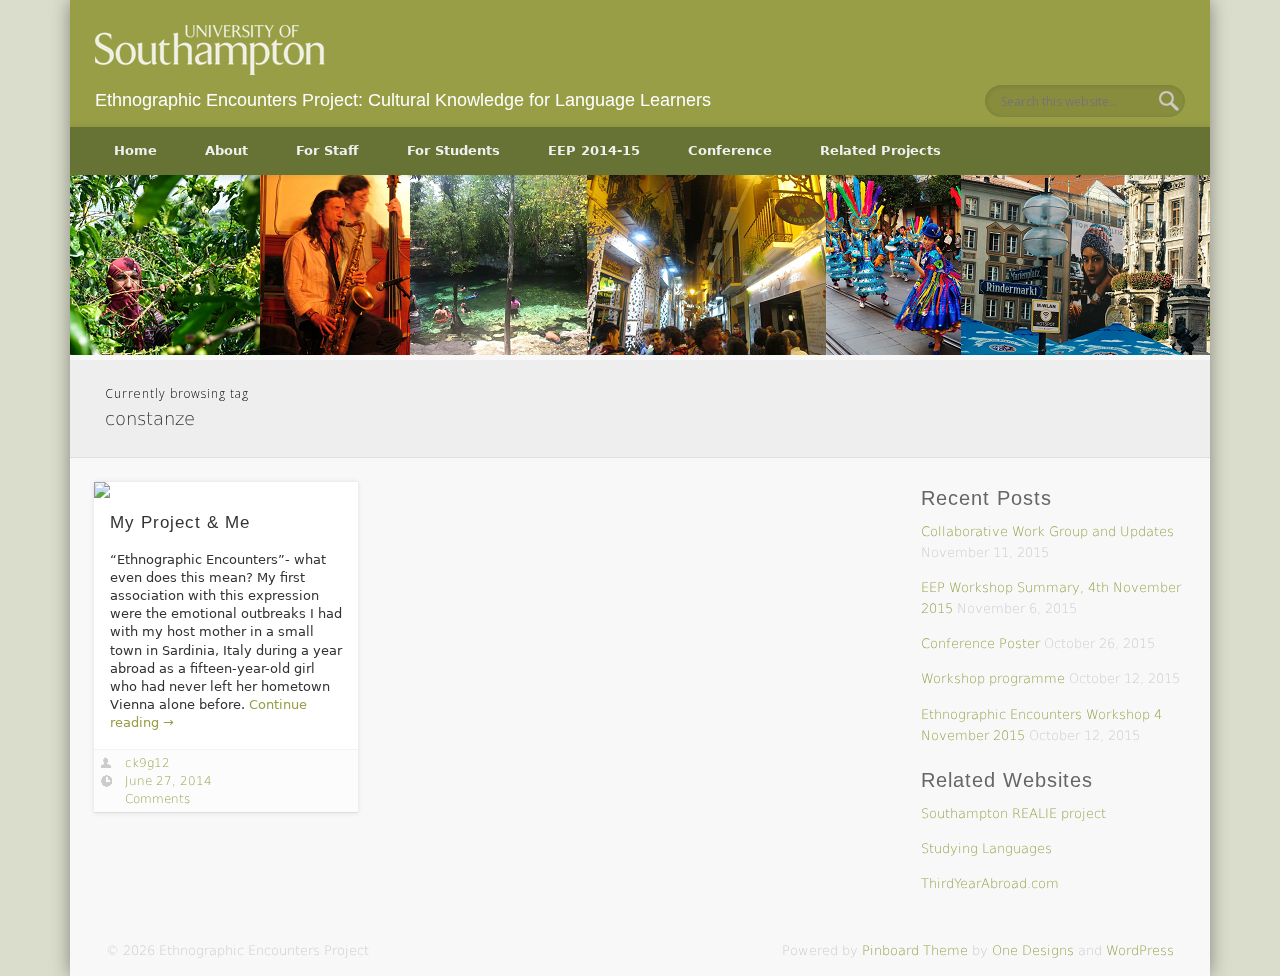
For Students (453, 150)
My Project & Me (180, 522)
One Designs (1033, 950)
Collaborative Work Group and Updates (1047, 531)
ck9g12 (147, 763)
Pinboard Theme (915, 950)
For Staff (327, 150)
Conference (730, 150)
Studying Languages (986, 848)
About (226, 150)
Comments (157, 799)
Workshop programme (993, 678)
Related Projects (880, 150)
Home (135, 150)
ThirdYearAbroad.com (990, 883)
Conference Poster (980, 643)
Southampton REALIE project (1013, 813)
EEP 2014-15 (594, 150)
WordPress (1140, 950)
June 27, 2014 (168, 781)
